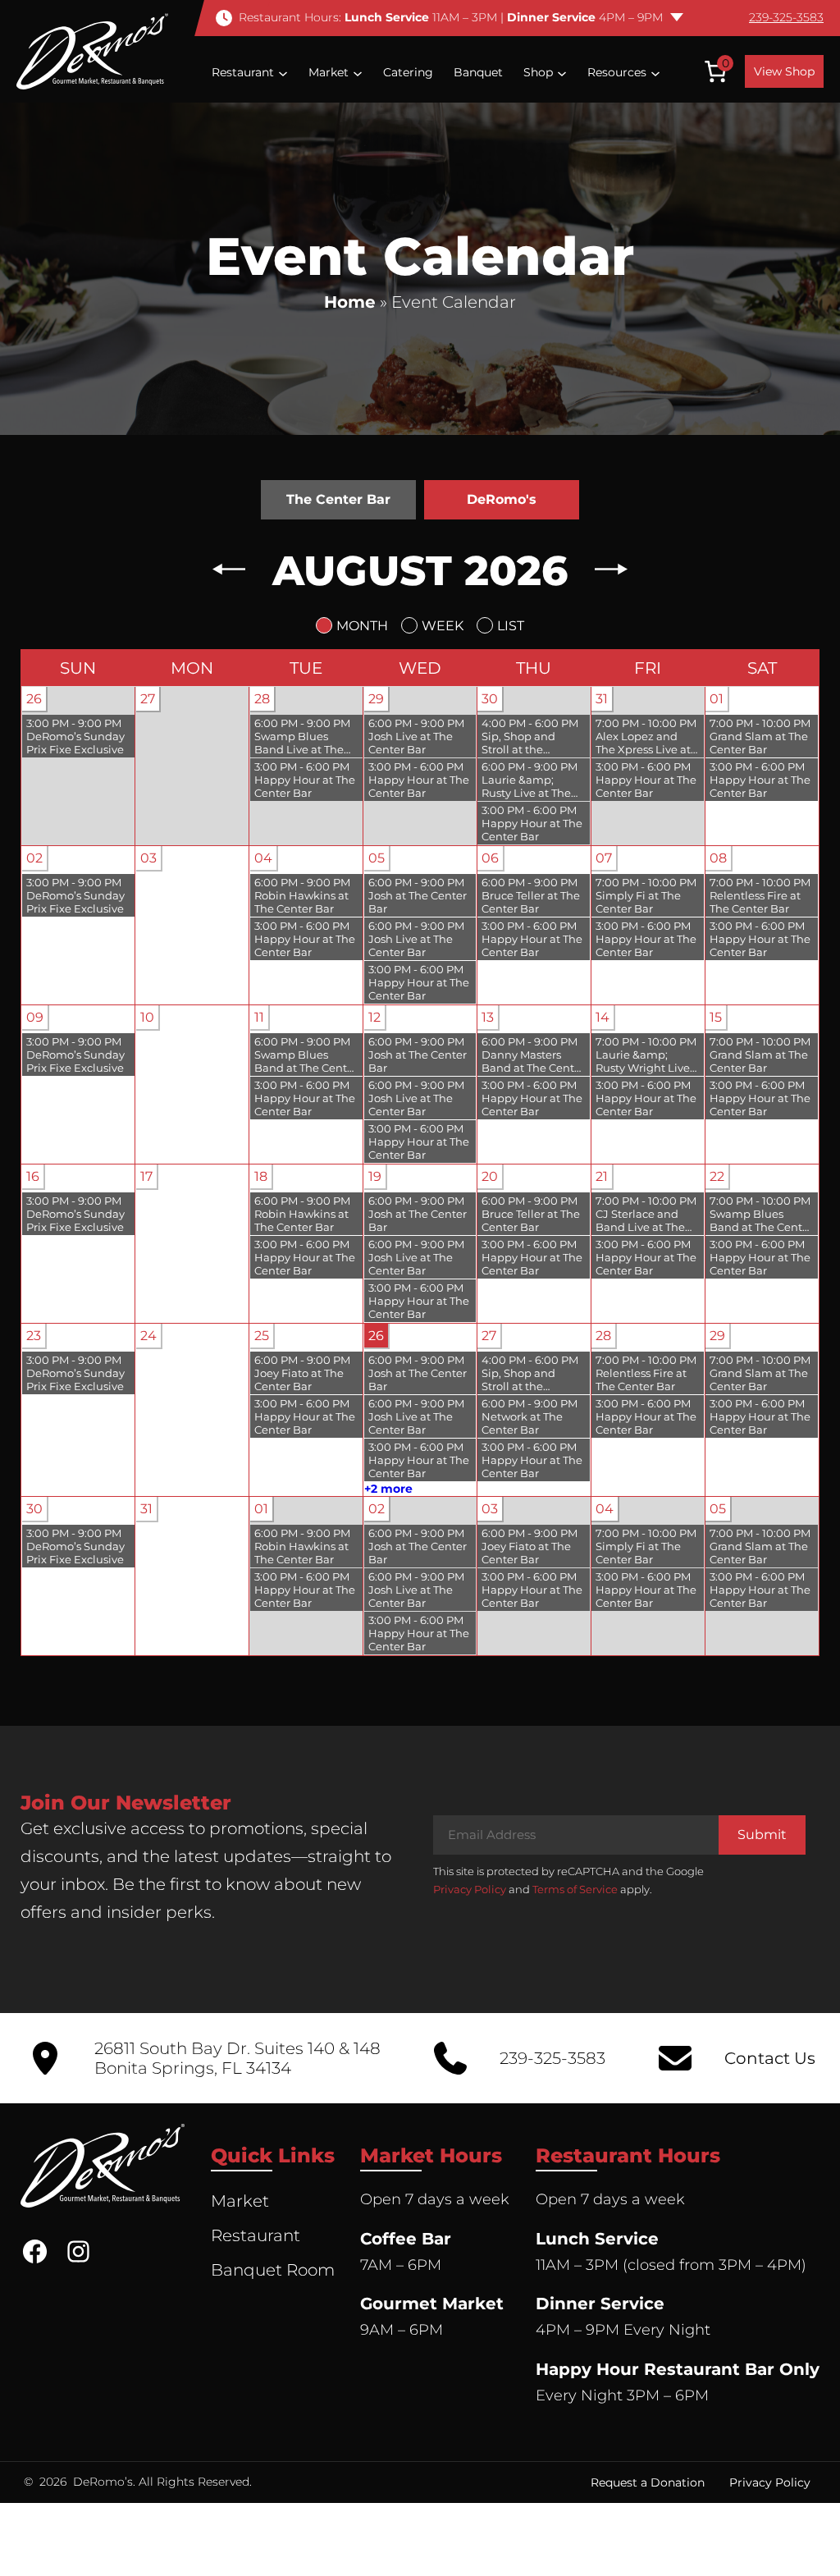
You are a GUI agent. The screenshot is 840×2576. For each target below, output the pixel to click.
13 (488, 1017)
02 (34, 858)
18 (261, 1176)
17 (146, 1176)
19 (375, 1176)
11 (259, 1017)
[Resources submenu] (655, 72)
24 (148, 1336)
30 (490, 699)
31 (602, 699)
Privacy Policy (470, 1889)
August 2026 (420, 571)
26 (34, 699)
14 (603, 1017)
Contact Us (770, 2058)
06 (490, 858)
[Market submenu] (358, 72)
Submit (762, 1835)
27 (148, 699)
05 (377, 858)
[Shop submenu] (562, 72)
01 (717, 699)
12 (374, 1017)
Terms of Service (575, 1889)
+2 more (388, 1489)
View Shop (784, 71)
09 (35, 1017)
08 (718, 858)
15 (716, 1017)
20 (490, 1176)
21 (602, 1176)
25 (262, 1336)
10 (147, 1017)
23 (34, 1336)
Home (350, 302)
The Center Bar (338, 499)
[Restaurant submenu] (283, 72)
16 (33, 1176)
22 (717, 1176)
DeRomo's (502, 499)
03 (148, 858)
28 (262, 699)
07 (604, 858)
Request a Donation (648, 2482)
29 (376, 699)
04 (263, 858)
